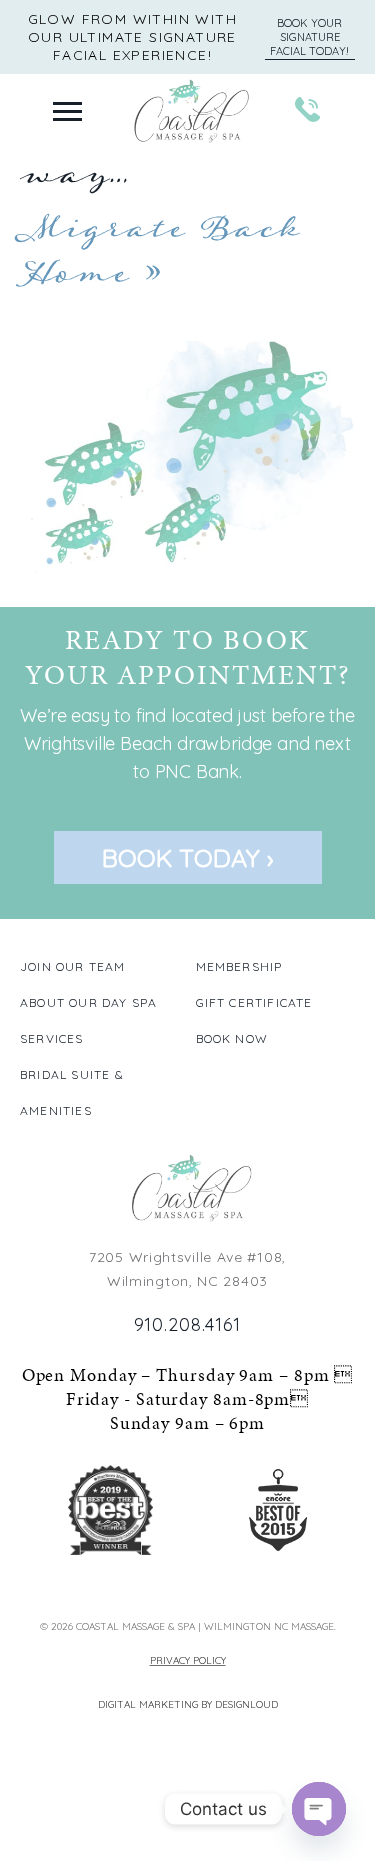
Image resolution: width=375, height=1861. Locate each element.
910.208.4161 (188, 1324)
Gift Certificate (254, 1002)
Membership (239, 966)
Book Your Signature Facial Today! (309, 37)
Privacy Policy (188, 1660)
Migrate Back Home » (160, 251)
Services (52, 1038)
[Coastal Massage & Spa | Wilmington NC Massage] (188, 1189)
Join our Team (73, 966)
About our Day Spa (88, 1002)
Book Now (232, 1038)
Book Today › (188, 857)
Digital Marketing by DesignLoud (188, 1704)
